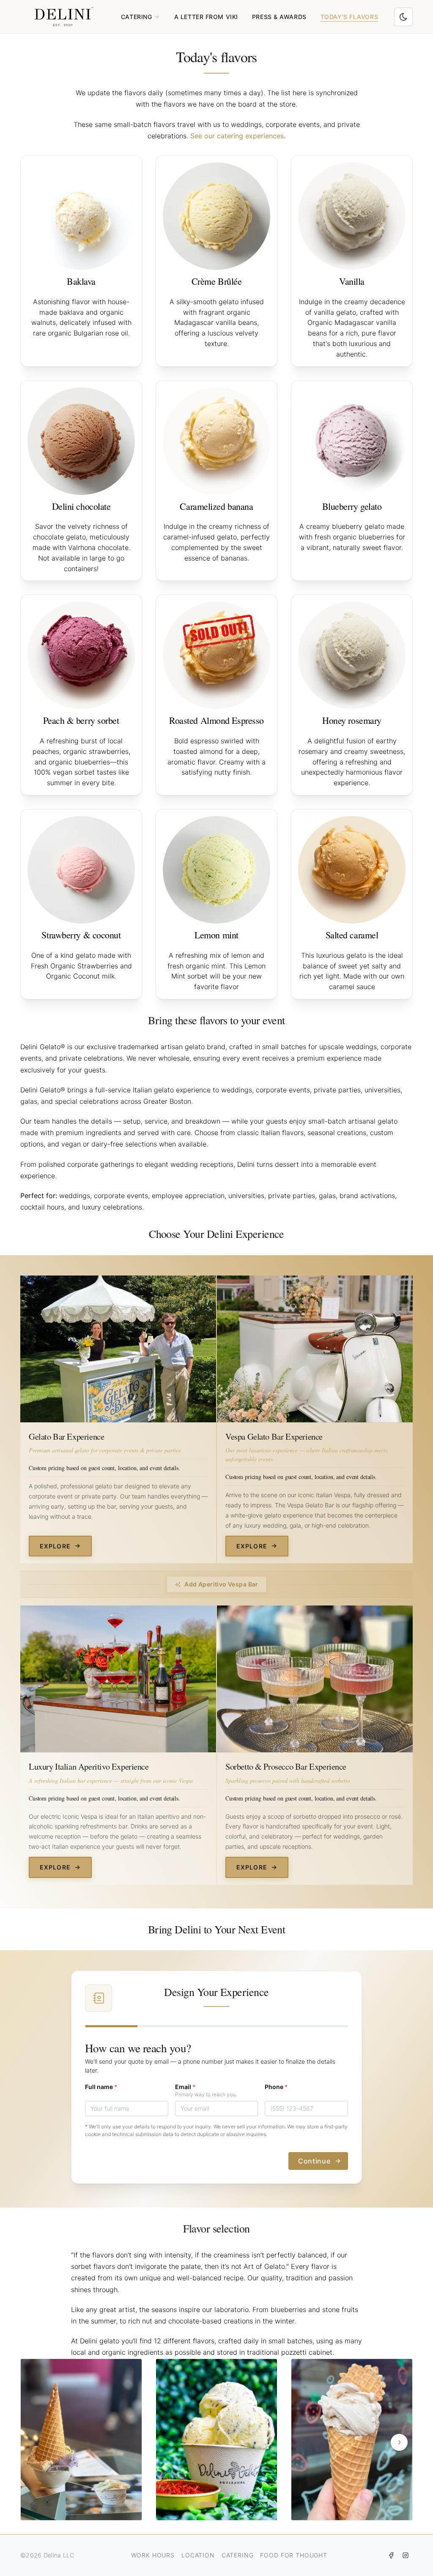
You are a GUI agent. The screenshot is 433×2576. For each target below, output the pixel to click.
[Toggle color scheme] (403, 17)
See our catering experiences (237, 136)
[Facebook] (391, 2555)
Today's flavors (349, 17)
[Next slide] (399, 2442)
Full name (101, 2087)
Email (185, 2087)
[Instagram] (406, 2555)
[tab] (208, 2505)
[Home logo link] (63, 17)
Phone (276, 2087)
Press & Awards (279, 17)
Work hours (153, 2555)
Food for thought (293, 2555)
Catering (238, 2555)
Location (198, 2555)
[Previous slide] (34, 2442)
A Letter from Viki (206, 17)
